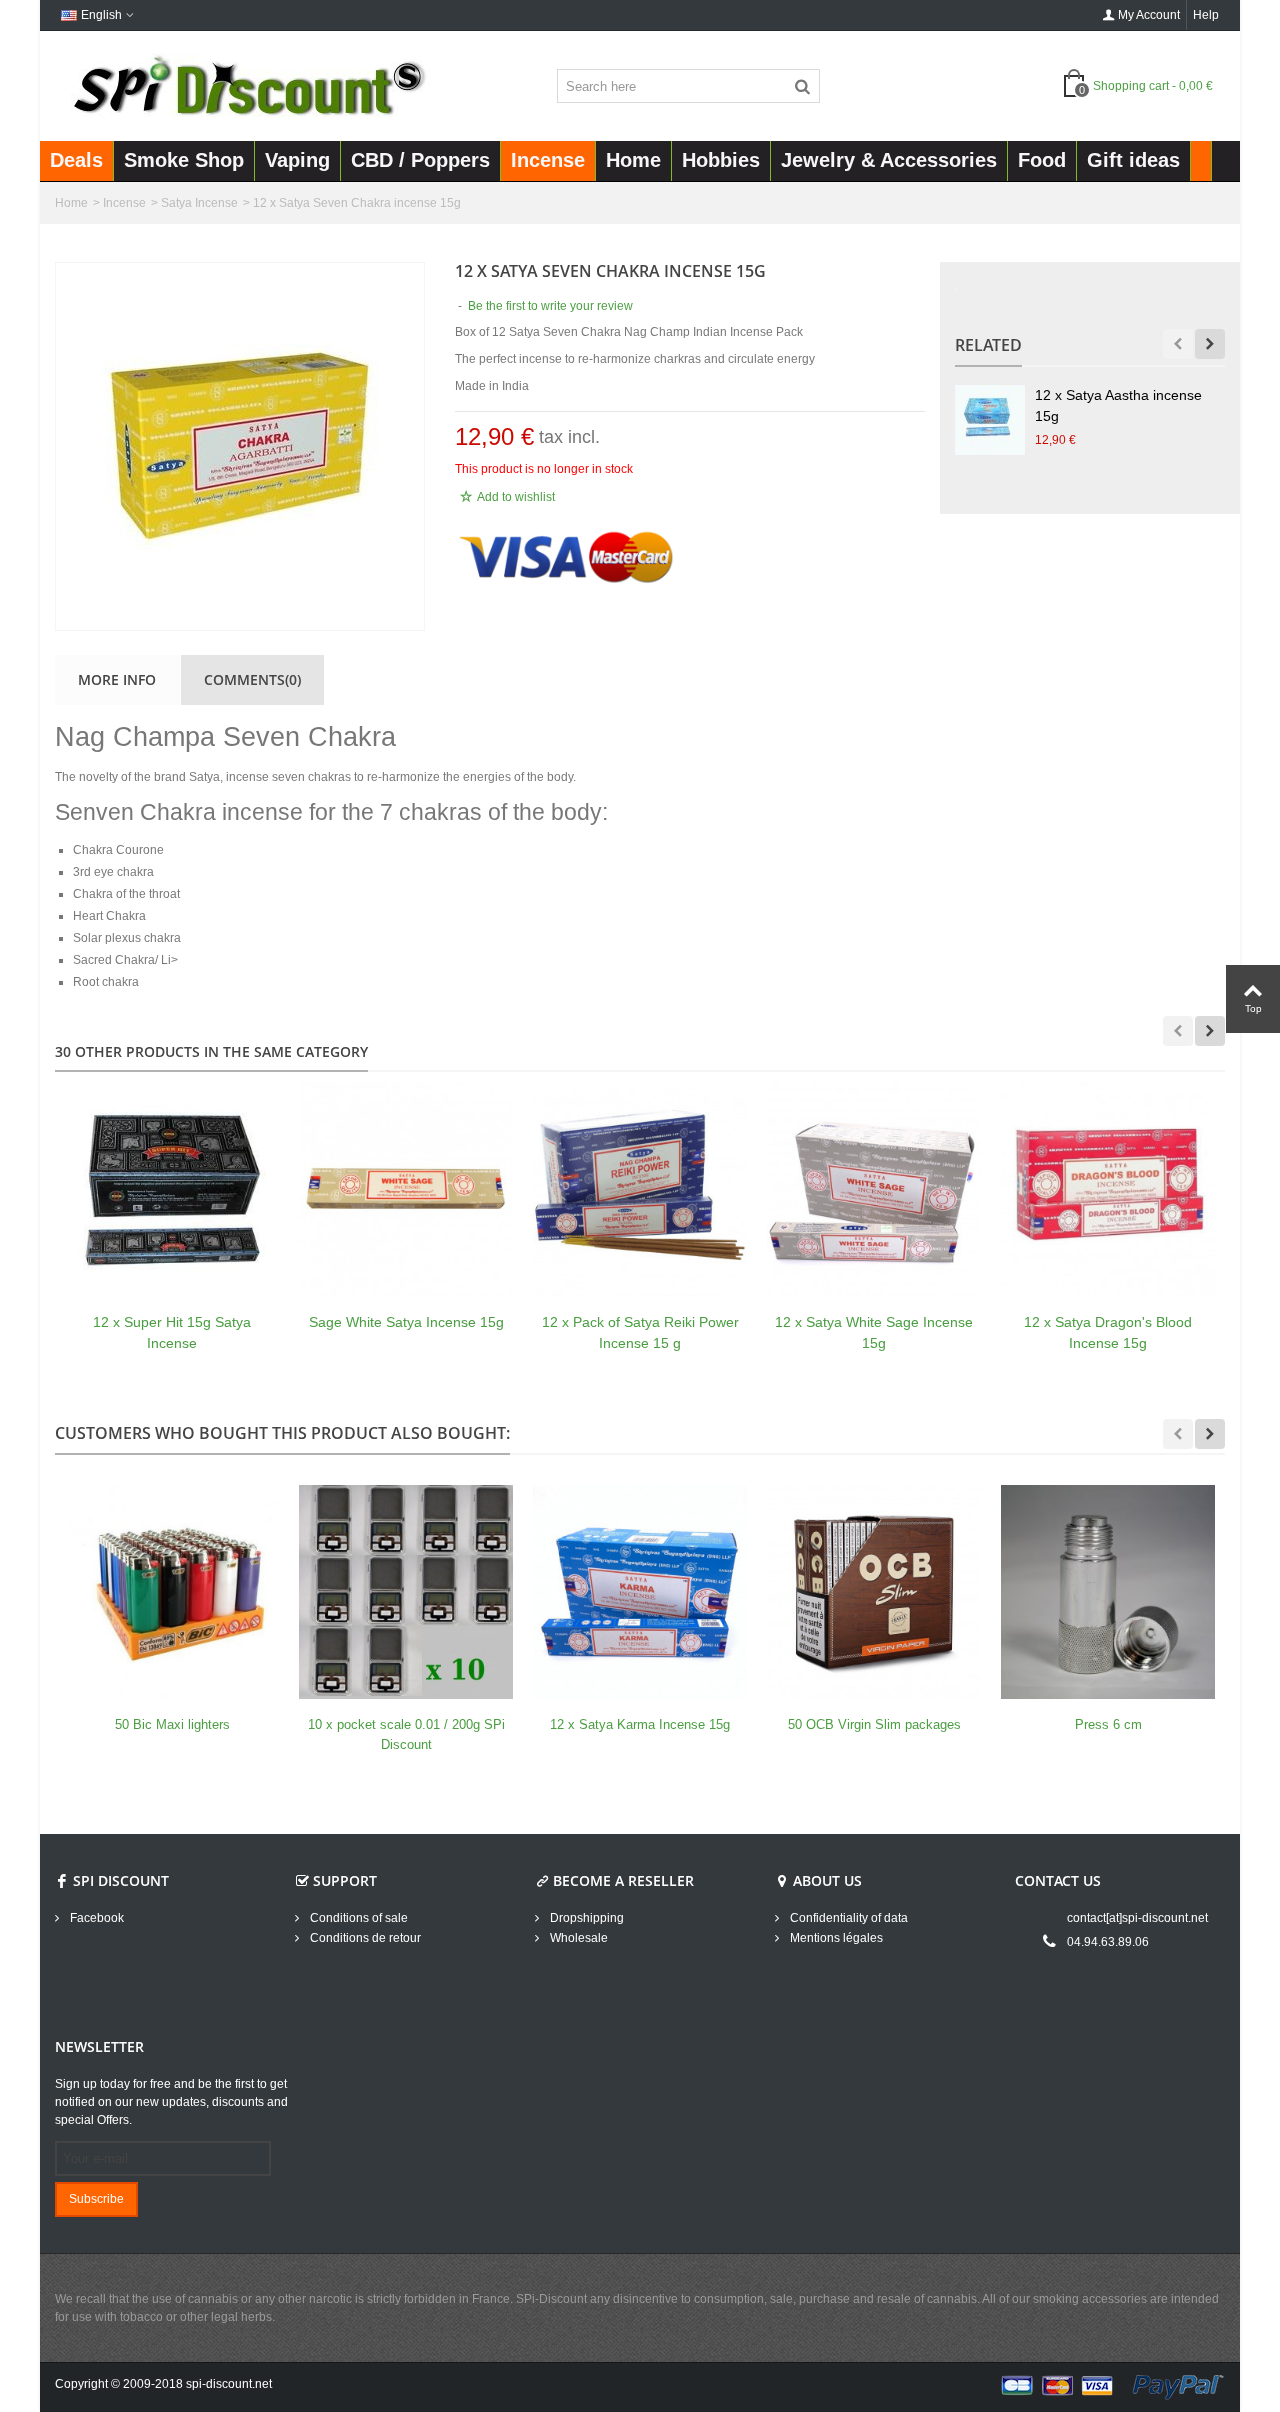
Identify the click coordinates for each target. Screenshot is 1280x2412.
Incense (124, 203)
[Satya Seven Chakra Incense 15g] (240, 446)
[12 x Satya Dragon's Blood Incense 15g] (1108, 1189)
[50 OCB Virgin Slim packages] (874, 1592)
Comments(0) (252, 679)
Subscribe (96, 2199)
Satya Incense (199, 203)
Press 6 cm (1108, 1724)
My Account (1149, 15)
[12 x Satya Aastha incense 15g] (990, 420)
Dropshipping (585, 1918)
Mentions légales (835, 1938)
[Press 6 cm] (1108, 1592)
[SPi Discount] (247, 85)
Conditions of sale (357, 1918)
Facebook (95, 1918)
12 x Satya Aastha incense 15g (1118, 405)
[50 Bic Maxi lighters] (172, 1592)
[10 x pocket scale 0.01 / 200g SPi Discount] (406, 1592)
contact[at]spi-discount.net (1137, 1918)
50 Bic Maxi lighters (172, 1724)
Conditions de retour (364, 1938)
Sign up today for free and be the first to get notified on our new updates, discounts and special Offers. (171, 2102)
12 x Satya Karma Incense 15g (640, 1724)
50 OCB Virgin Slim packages (874, 1724)
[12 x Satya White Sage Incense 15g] (874, 1189)
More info (117, 679)
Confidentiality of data (847, 1918)
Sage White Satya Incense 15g (406, 1322)
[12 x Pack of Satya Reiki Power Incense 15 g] (640, 1189)
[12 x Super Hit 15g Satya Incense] (172, 1189)
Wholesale (577, 1938)
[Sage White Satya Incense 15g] (406, 1189)
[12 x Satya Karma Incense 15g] (640, 1592)
